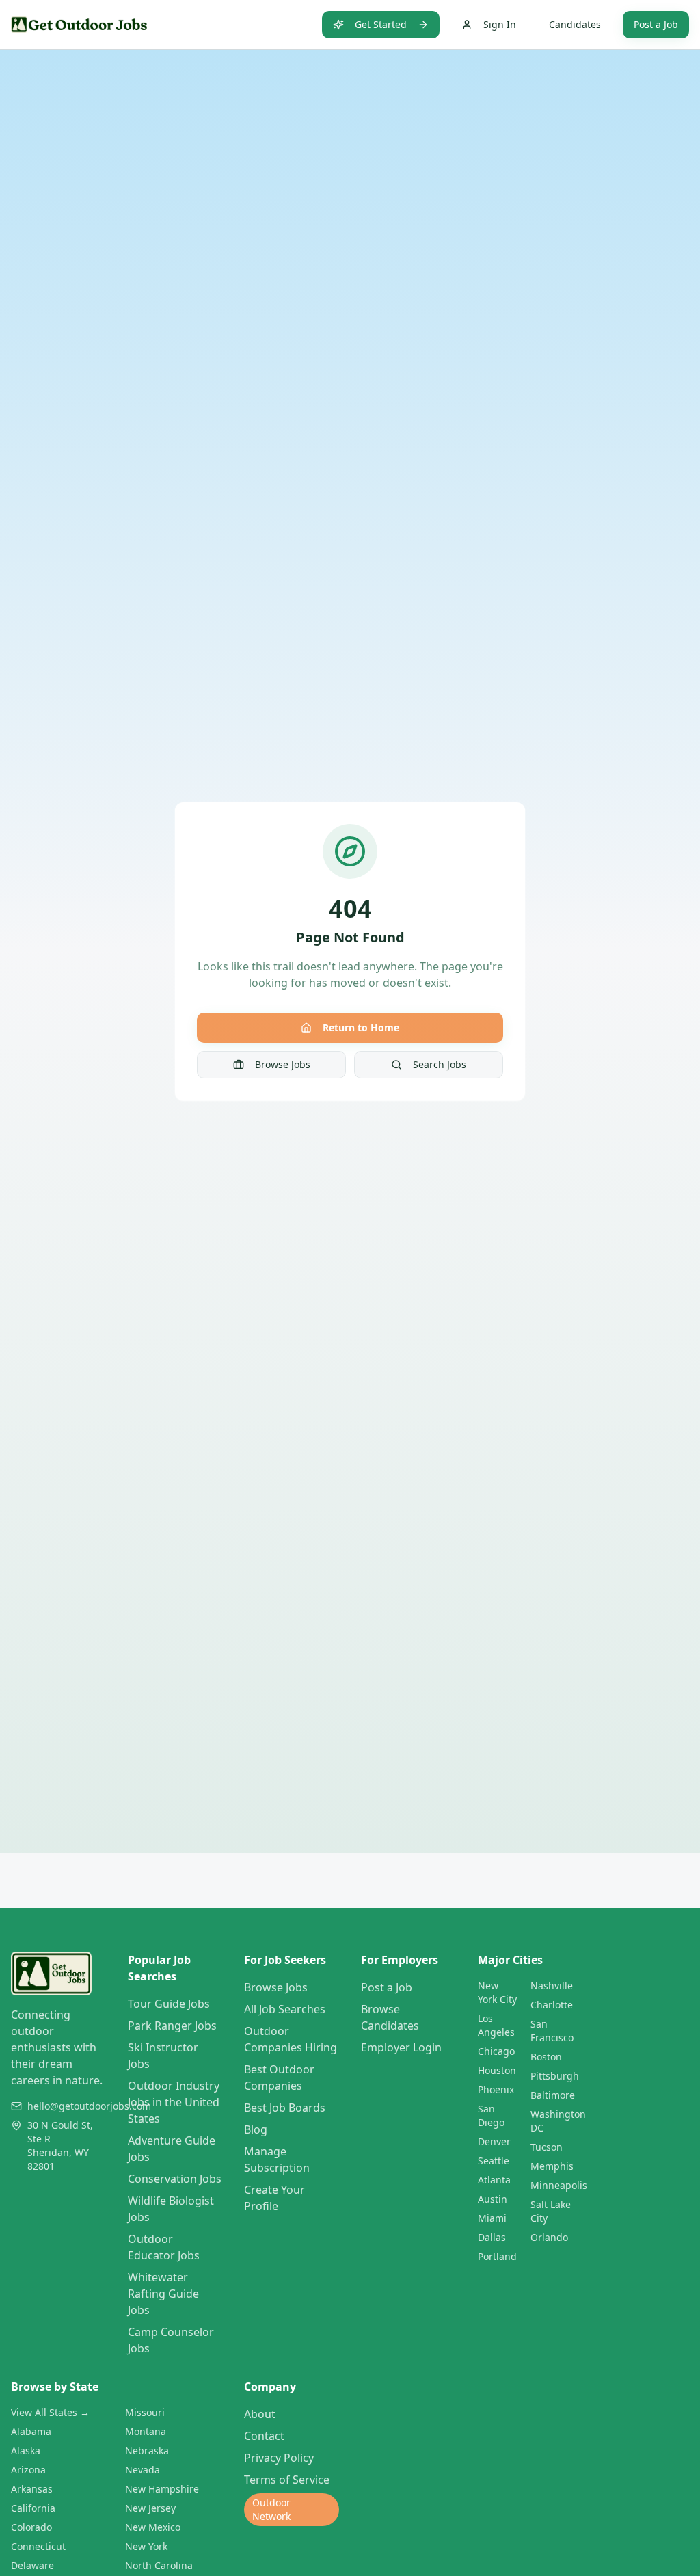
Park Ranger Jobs (172, 2026)
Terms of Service (287, 2480)
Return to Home (361, 1027)
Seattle (494, 2161)
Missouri (145, 2412)
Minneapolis (559, 2185)
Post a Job (656, 24)
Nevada (143, 2470)
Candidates (575, 24)
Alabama (31, 2431)
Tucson (547, 2147)
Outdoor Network (271, 2509)
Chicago (496, 2051)
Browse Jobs (283, 1064)
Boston (546, 2057)
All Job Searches (285, 2009)
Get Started (381, 24)
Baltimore (553, 2095)
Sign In (500, 24)
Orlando (549, 2237)
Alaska (26, 2451)
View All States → (50, 2412)
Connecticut (38, 2546)
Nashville (552, 1986)
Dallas (492, 2237)
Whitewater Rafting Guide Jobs (163, 2294)
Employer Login (401, 2047)
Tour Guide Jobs (169, 2004)
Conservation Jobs (175, 2179)
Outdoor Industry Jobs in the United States (174, 2102)
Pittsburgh (555, 2076)
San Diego (491, 2115)
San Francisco (552, 2031)
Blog (256, 2129)
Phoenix (496, 2089)
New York (146, 2546)
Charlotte (552, 2005)
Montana (146, 2431)
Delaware (32, 2565)
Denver (494, 2141)
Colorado (31, 2527)
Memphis (552, 2166)
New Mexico (153, 2527)
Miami (492, 2218)
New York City (497, 1992)
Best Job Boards (285, 2108)
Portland (497, 2256)
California (33, 2508)
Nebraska (147, 2451)
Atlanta (494, 2180)
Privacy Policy (279, 2458)
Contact (264, 2436)
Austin (493, 2199)
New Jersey (150, 2508)
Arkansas (32, 2489)
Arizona (28, 2470)
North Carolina (159, 2565)
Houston (497, 2070)
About (260, 2414)
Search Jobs (440, 1064)
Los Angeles (496, 2025)
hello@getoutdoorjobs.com (89, 2106)
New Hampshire (162, 2489)
